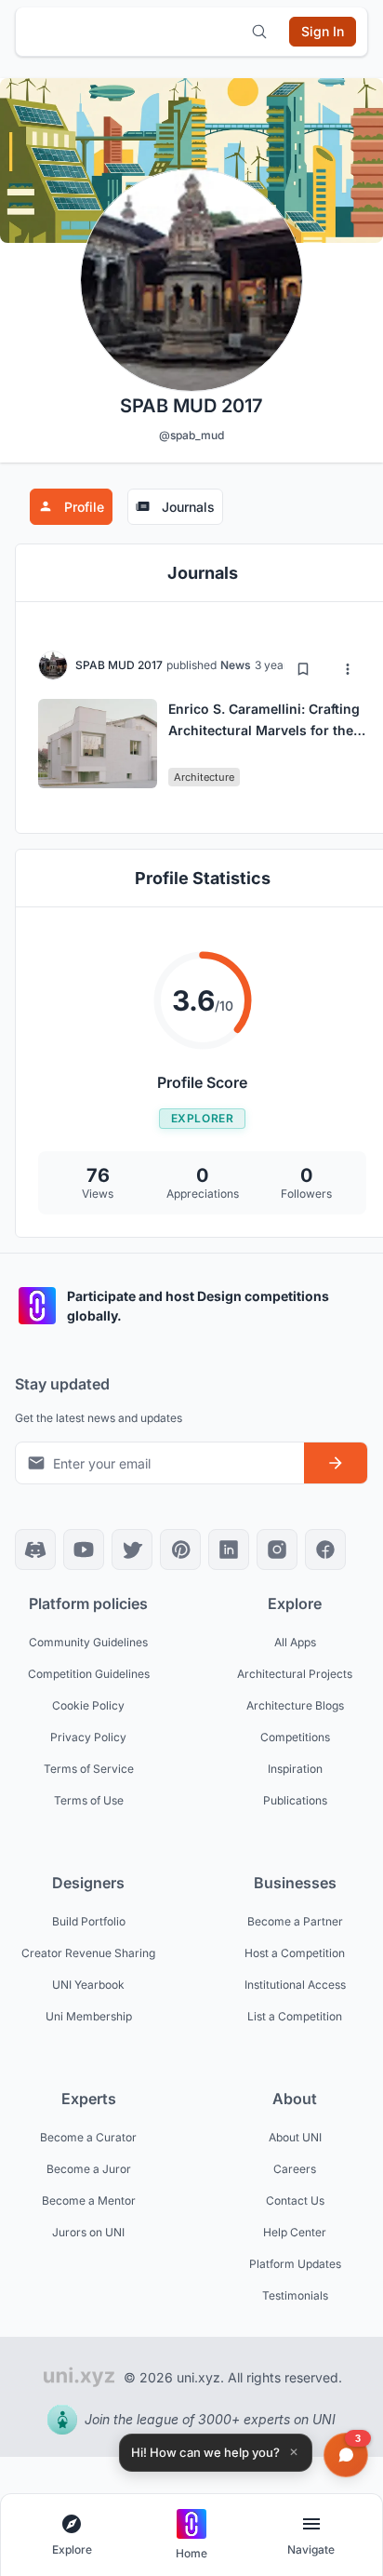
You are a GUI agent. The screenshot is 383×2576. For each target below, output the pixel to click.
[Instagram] (277, 1550)
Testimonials (295, 2295)
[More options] (348, 669)
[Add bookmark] (303, 669)
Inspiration (295, 1769)
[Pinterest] (180, 1550)
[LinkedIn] (229, 1550)
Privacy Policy (88, 1737)
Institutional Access (295, 1985)
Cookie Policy (88, 1705)
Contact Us (295, 2200)
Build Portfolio (89, 1921)
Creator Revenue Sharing (88, 1953)
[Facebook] (325, 1550)
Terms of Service (89, 1769)
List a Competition (295, 2016)
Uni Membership (89, 2016)
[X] (132, 1550)
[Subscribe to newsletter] (336, 1463)
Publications (295, 1800)
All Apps (295, 1642)
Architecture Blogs (295, 1705)
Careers (295, 2169)
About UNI (295, 2137)
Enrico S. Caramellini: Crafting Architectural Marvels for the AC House (264, 730)
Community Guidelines (88, 1642)
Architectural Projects (295, 1674)
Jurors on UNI (88, 2232)
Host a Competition (295, 1953)
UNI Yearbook (88, 1985)
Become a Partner (295, 1921)
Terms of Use (89, 1800)
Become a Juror (89, 2169)
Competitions (295, 1737)
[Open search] (259, 32)
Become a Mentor (89, 2200)
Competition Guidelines (89, 1674)
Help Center (295, 2232)
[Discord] (35, 1550)
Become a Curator (88, 2137)
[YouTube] (84, 1550)
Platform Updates (295, 2264)
